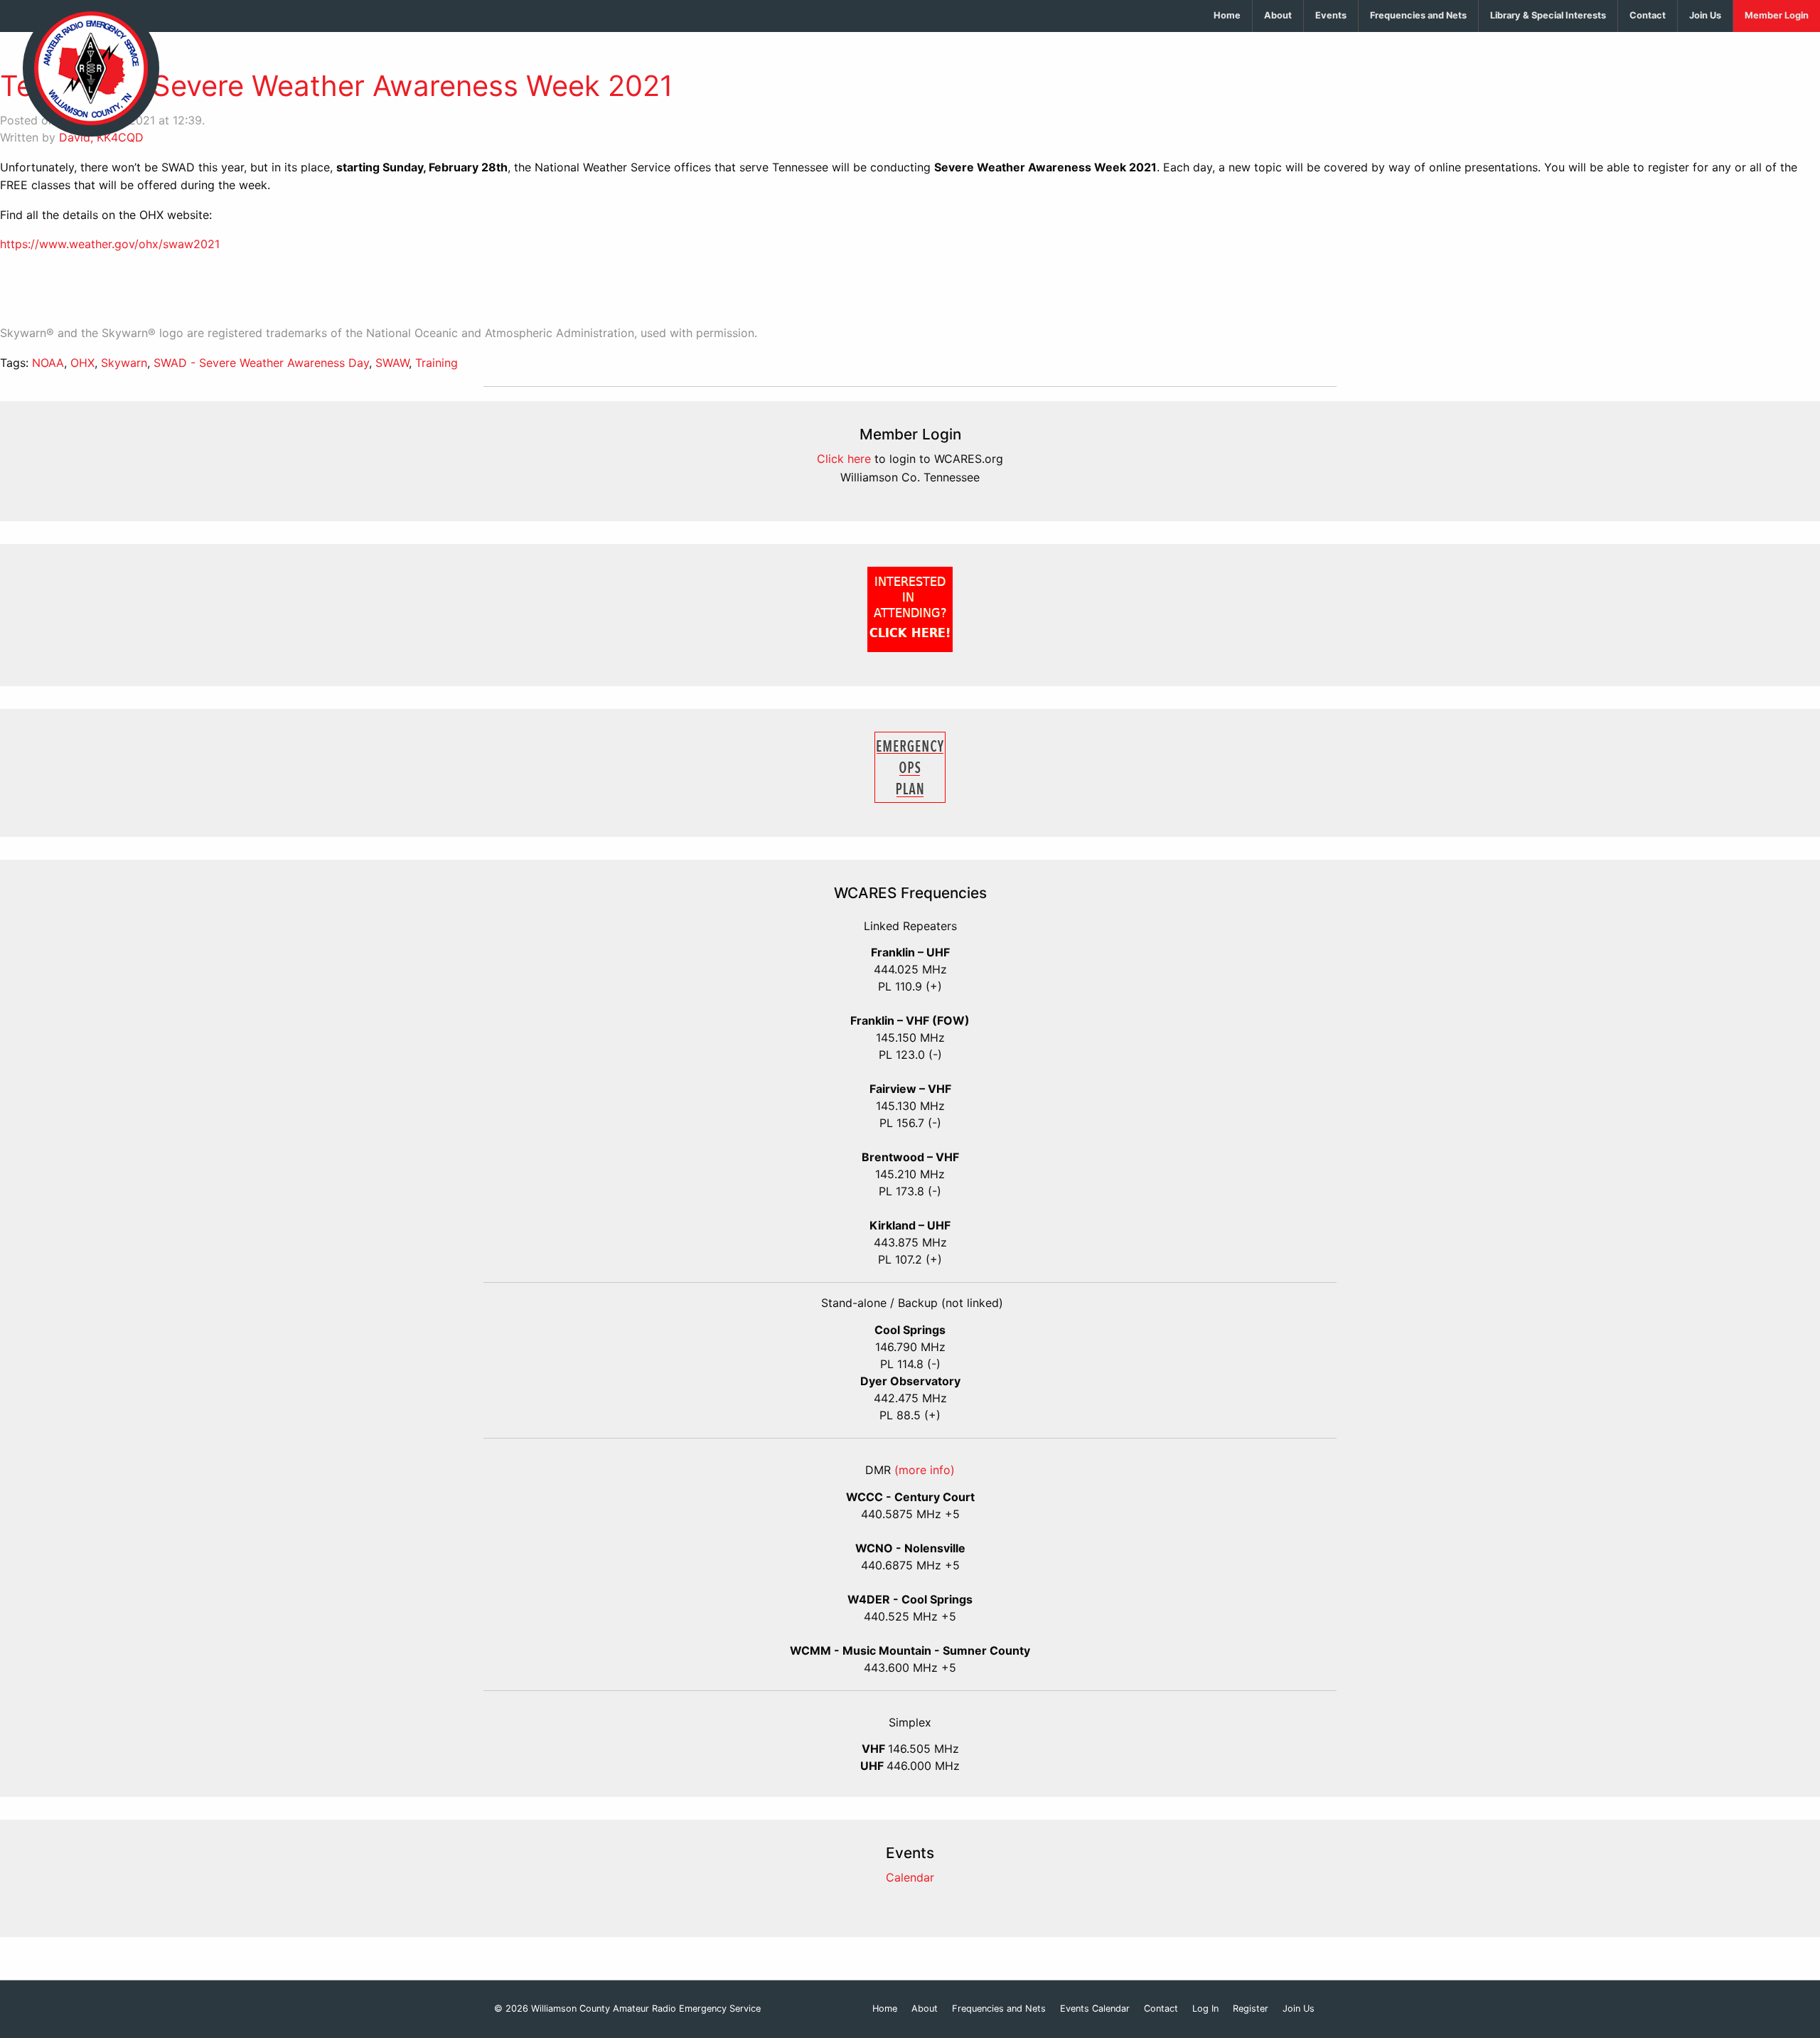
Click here (844, 459)
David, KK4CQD (101, 137)
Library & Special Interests (1548, 15)
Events (1331, 15)
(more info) (925, 1470)
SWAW (392, 363)
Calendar (910, 1877)
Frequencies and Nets (1418, 15)
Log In (1205, 2009)
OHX (82, 363)
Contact (1648, 15)
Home (1227, 15)
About (1278, 15)
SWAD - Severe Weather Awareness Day (261, 363)
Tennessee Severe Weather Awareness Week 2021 (337, 86)
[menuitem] (1227, 16)
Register (1251, 2009)
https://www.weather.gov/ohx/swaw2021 (110, 244)
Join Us (1705, 15)
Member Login (1777, 15)
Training (437, 363)
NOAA (48, 363)
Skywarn (124, 363)
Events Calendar (1095, 2009)
